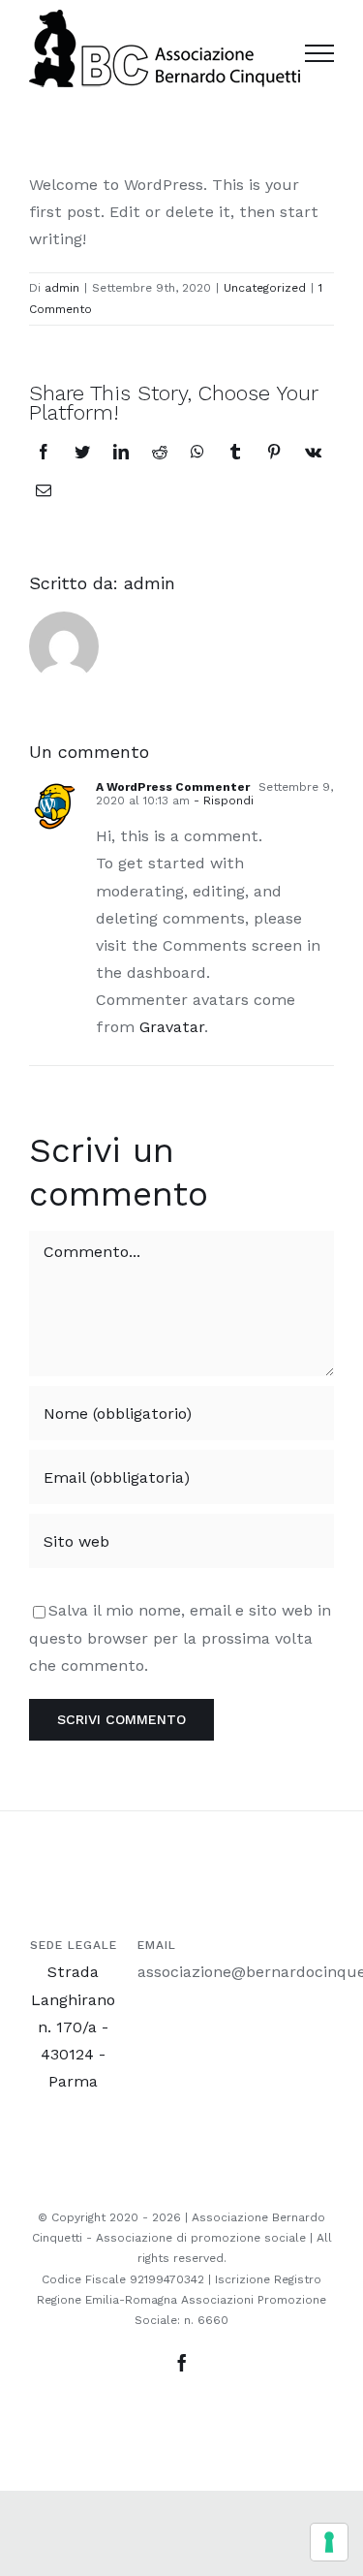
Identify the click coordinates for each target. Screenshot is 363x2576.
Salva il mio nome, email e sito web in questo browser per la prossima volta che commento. (180, 1637)
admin (62, 288)
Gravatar (172, 1027)
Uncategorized (265, 288)
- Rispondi (222, 801)
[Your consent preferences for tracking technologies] (329, 2542)
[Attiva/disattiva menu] (319, 53)
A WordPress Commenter (173, 787)
